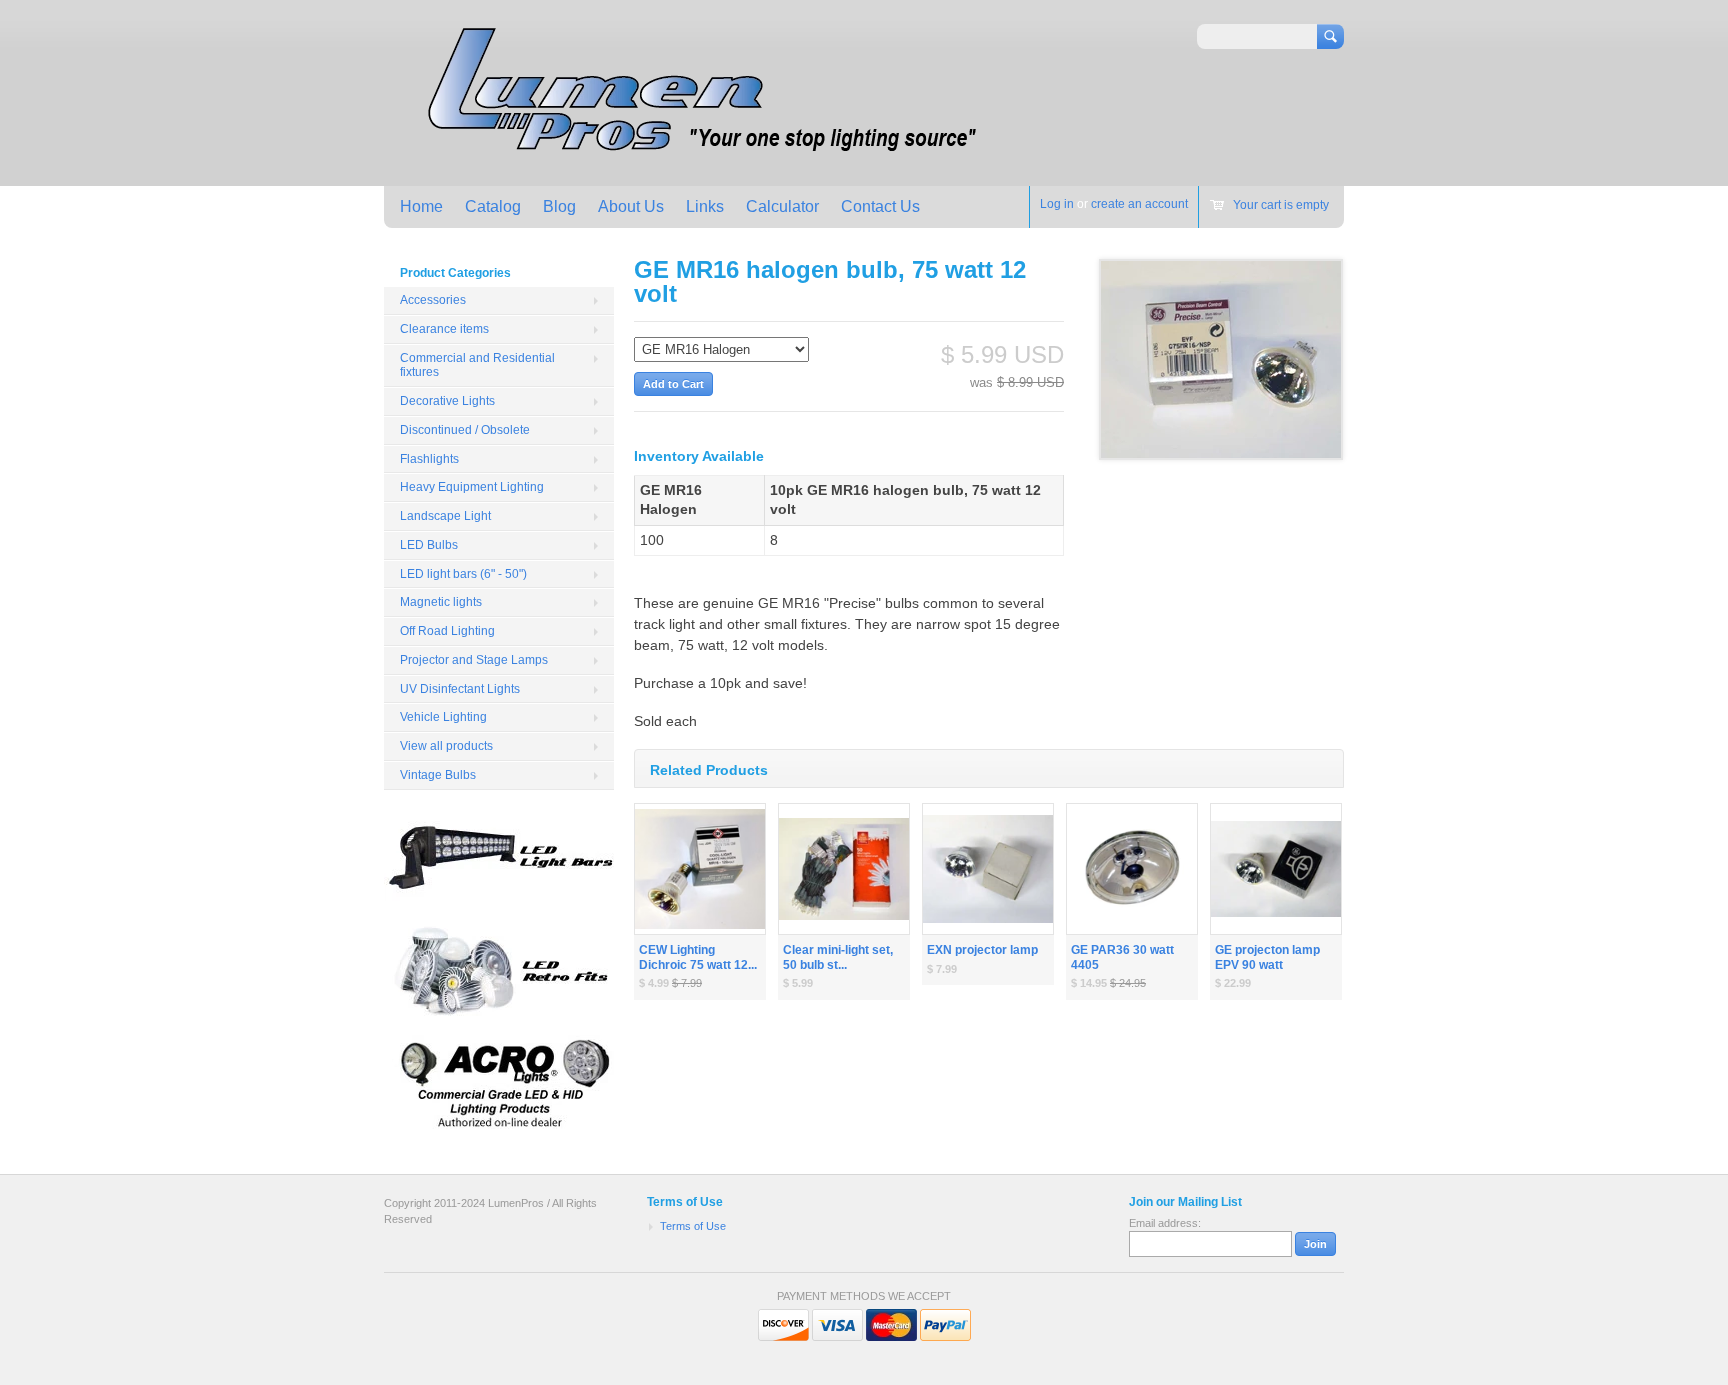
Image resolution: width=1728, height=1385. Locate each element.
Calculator (782, 206)
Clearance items (444, 329)
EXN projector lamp (982, 950)
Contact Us (880, 206)
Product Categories (455, 273)
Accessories (433, 300)
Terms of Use (693, 1226)
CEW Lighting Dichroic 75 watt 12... (698, 957)
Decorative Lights (447, 401)
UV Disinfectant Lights (460, 689)
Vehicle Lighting (443, 717)
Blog (559, 206)
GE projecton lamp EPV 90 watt (1267, 957)
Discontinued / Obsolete (465, 430)
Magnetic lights (441, 602)
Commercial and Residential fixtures (477, 365)
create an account (1139, 204)
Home (421, 206)
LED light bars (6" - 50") (463, 574)
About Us (631, 206)
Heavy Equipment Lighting (472, 487)
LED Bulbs (429, 545)
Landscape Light (445, 516)
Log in (1057, 204)
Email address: (1165, 1223)
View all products (446, 746)
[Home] (696, 156)
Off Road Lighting (447, 631)
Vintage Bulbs (438, 775)
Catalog (493, 206)
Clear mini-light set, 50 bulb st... (838, 957)
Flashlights (429, 459)
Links (705, 206)
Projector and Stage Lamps (474, 660)
